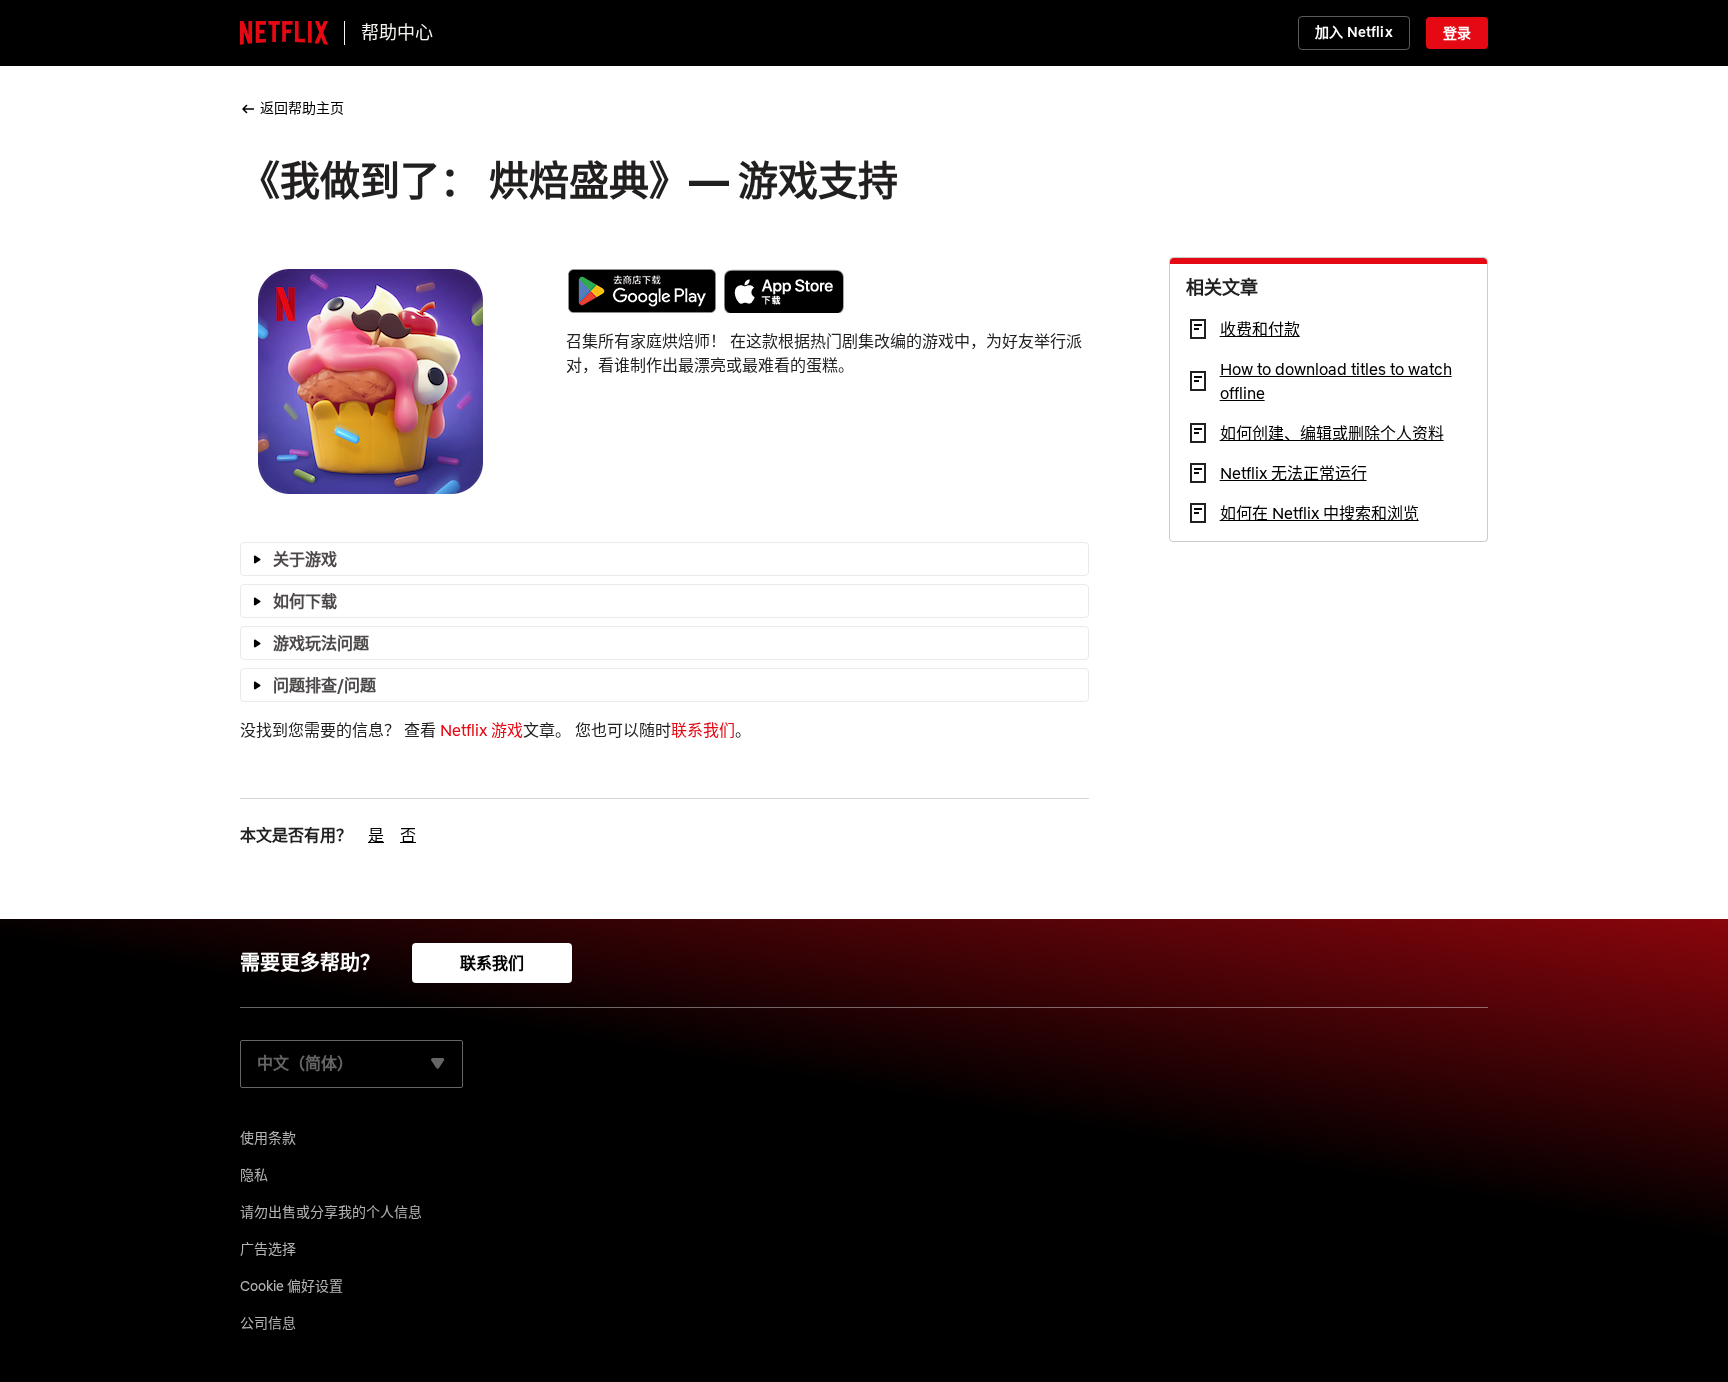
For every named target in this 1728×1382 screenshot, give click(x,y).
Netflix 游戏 (481, 730)
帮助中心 (397, 32)
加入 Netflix (1353, 32)
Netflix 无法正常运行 (1293, 473)
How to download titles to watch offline (1336, 381)
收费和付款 (1260, 329)
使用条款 (268, 1138)
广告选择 (268, 1249)
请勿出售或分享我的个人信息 (331, 1212)
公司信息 (268, 1323)
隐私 (254, 1175)
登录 (1457, 33)
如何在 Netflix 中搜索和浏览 (1319, 513)
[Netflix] (284, 33)
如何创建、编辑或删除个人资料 (1332, 433)
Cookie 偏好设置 (291, 1286)
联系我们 (703, 730)
